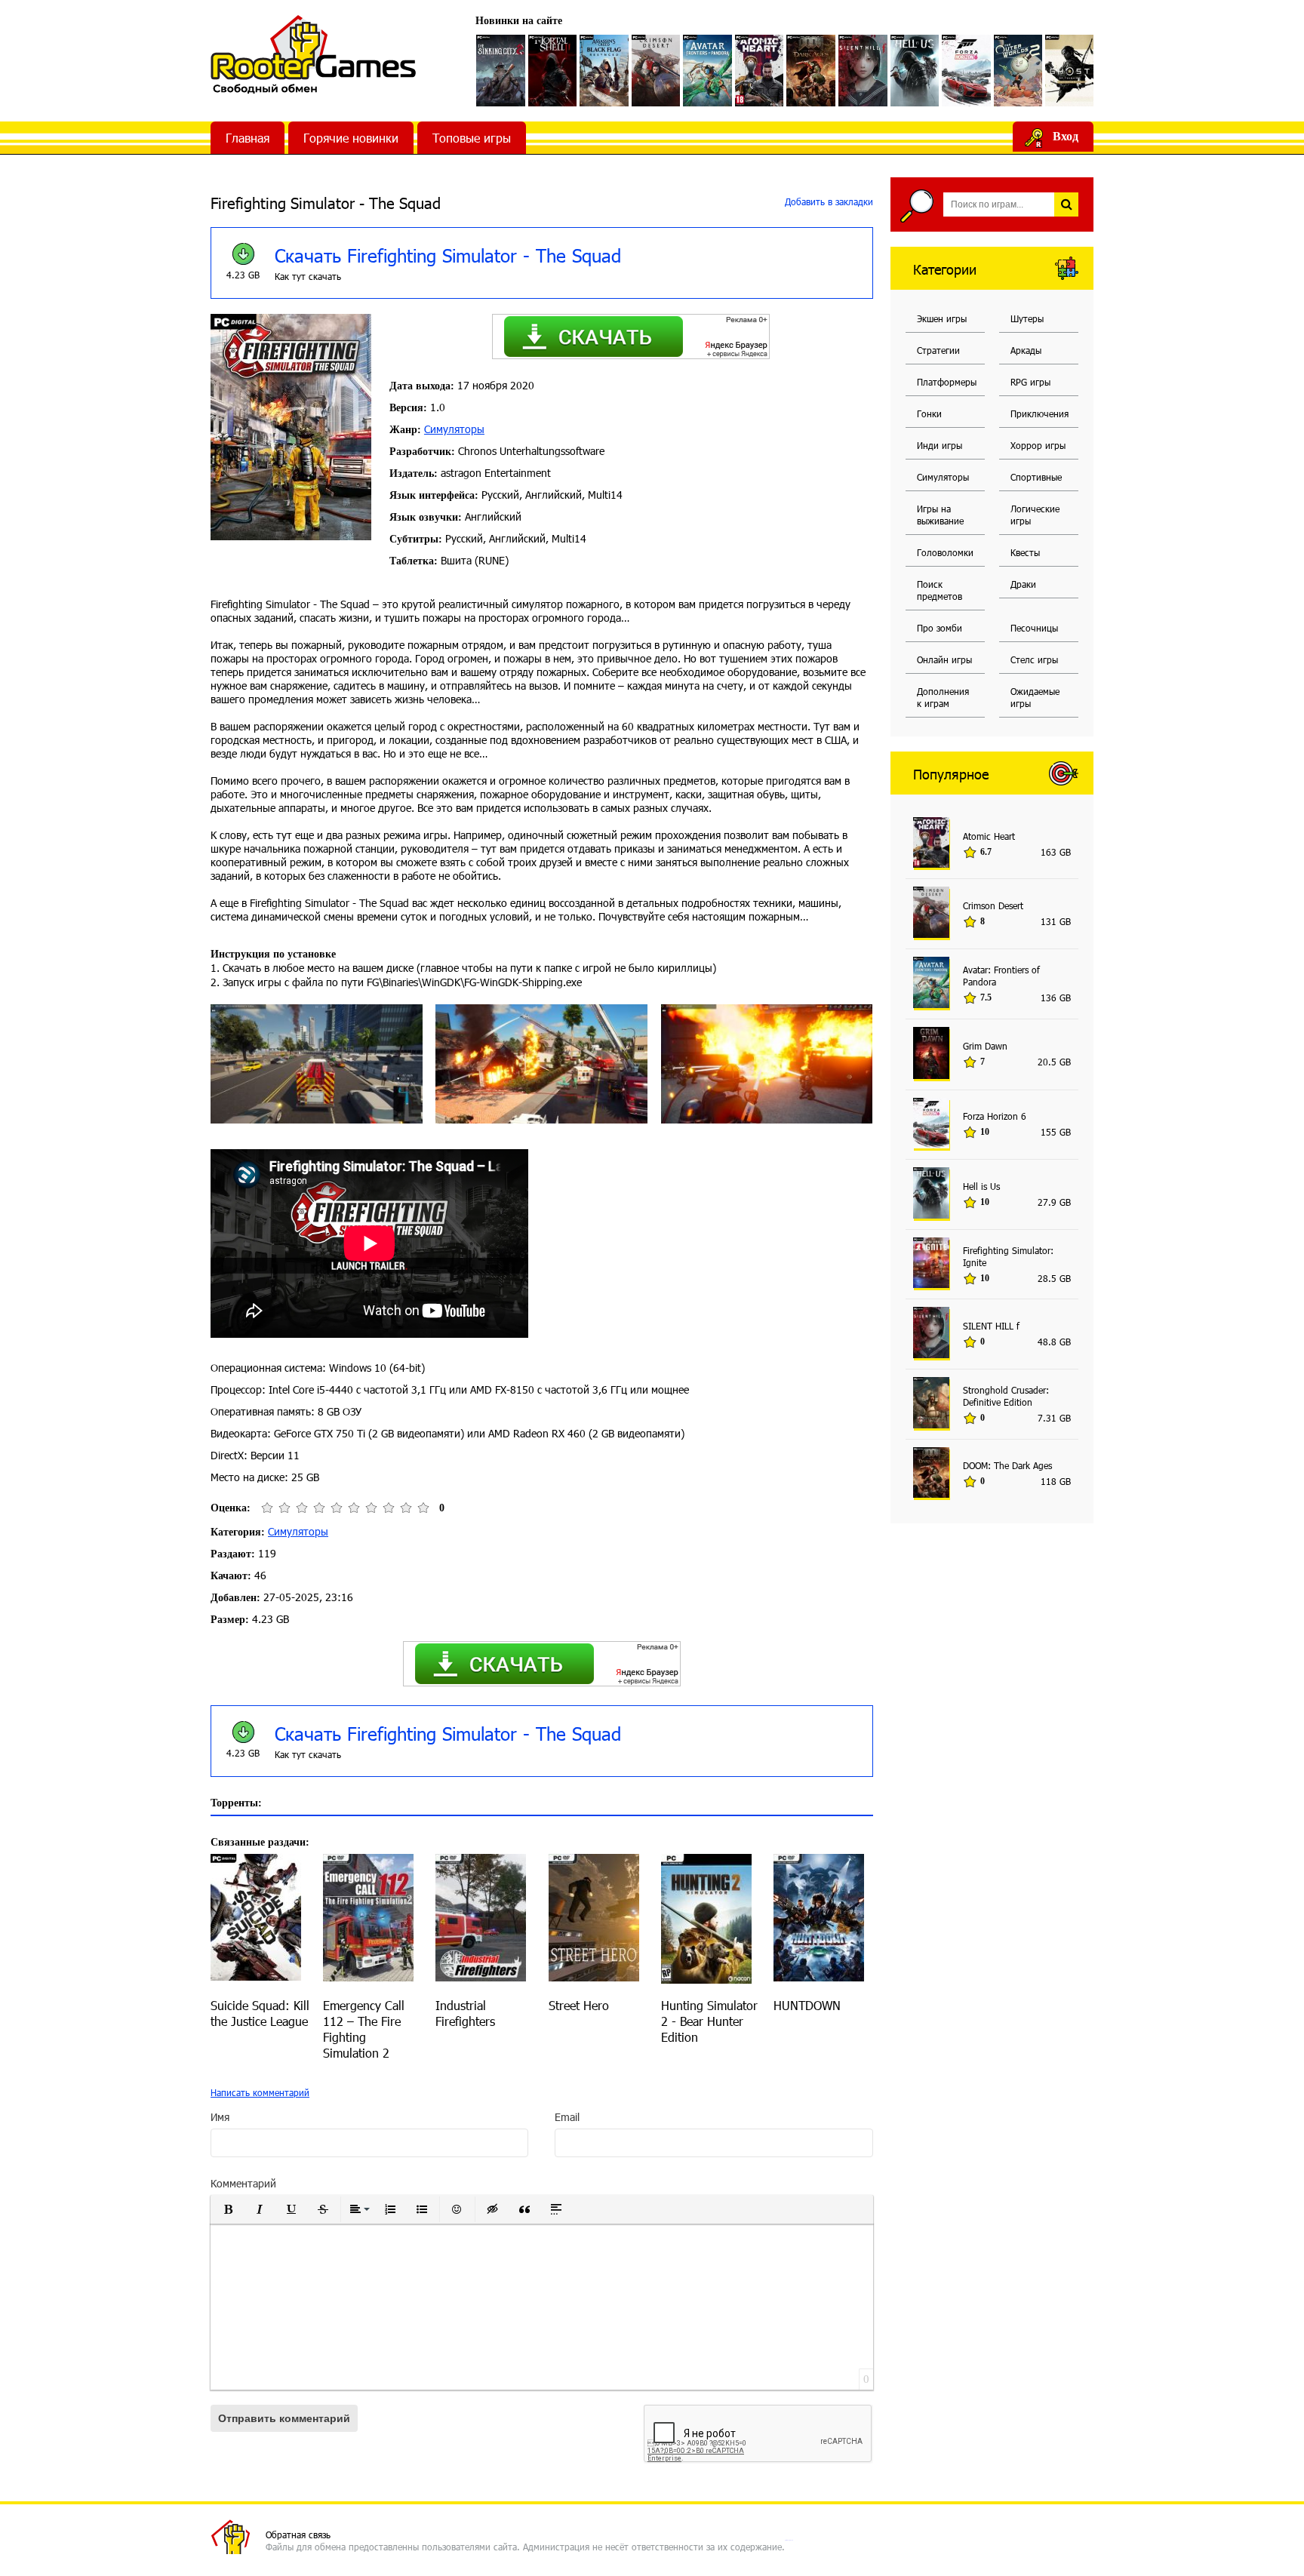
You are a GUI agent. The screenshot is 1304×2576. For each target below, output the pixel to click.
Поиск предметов (940, 590)
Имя (220, 2117)
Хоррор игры (1038, 445)
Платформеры (947, 382)
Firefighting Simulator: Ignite (1008, 1256)
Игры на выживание (940, 515)
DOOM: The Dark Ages (1007, 1465)
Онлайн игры (944, 659)
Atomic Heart (989, 836)
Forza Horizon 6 (995, 1116)
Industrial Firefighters (465, 2013)
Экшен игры (942, 318)
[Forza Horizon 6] (966, 71)
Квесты (1025, 552)
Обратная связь (298, 2535)
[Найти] (1066, 204)
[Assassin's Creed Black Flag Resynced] (604, 71)
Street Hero (579, 2005)
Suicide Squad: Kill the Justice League (260, 2013)
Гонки (929, 413)
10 (423, 1508)
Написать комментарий (260, 2092)
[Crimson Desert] (656, 71)
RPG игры (1030, 382)
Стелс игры (1034, 659)
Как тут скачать (308, 276)
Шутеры (1027, 318)
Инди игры (940, 445)
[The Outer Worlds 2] (1018, 71)
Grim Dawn (985, 1046)
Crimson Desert (993, 905)
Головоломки (945, 552)
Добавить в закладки (827, 201)
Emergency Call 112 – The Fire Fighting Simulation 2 (364, 2029)
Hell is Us (981, 1186)
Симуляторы (454, 429)
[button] (228, 2209)
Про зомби (940, 628)
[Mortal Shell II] (553, 71)
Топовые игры (472, 138)
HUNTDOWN (807, 2005)
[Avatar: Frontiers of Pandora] (707, 71)
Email (567, 2117)
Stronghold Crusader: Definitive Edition (1006, 1396)
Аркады (1026, 350)
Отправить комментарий (284, 2418)
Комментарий (243, 2183)
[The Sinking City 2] (501, 71)
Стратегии (938, 350)
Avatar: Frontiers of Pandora (1001, 976)
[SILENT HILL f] (863, 71)
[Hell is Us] (915, 71)
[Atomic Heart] (760, 71)
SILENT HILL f (991, 1326)
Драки (1023, 584)
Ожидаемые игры (1035, 697)
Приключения (1040, 413)
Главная (248, 138)
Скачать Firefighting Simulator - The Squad (448, 255)
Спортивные (1036, 477)
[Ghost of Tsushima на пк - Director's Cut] (1070, 71)
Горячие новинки (351, 138)
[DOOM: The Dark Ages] (811, 71)
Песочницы (1034, 628)
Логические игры (1035, 515)
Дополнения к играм (943, 697)
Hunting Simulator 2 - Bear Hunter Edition (709, 2021)
